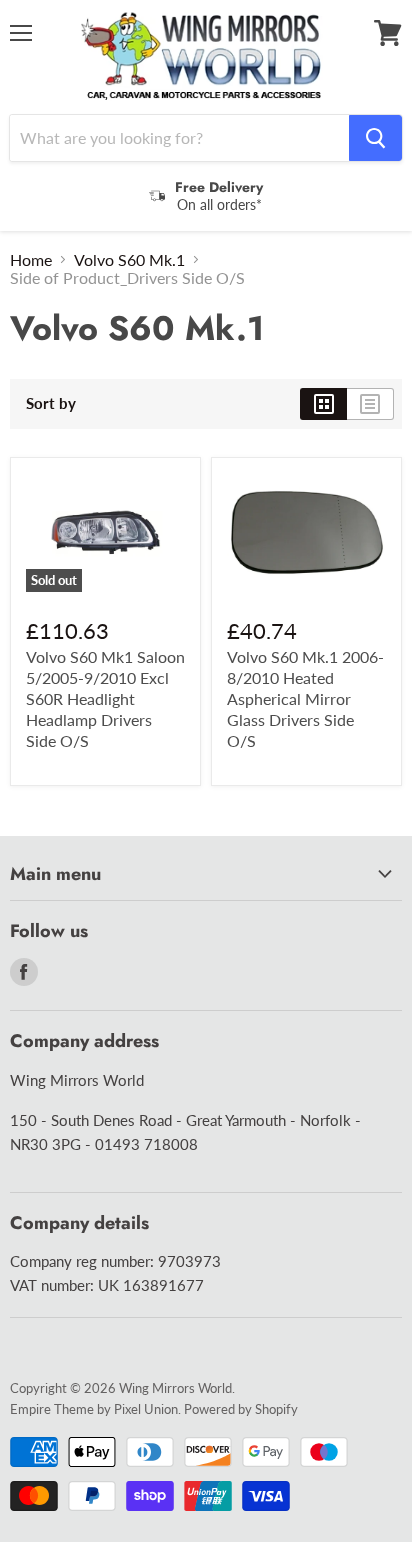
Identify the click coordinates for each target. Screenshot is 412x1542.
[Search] (375, 138)
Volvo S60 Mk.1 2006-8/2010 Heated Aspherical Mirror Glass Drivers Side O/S (305, 698)
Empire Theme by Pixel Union (94, 1409)
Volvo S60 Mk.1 (129, 260)
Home (31, 260)
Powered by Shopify (241, 1409)
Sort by (51, 403)
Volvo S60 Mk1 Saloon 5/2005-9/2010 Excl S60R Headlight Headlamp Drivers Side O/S (105, 698)
